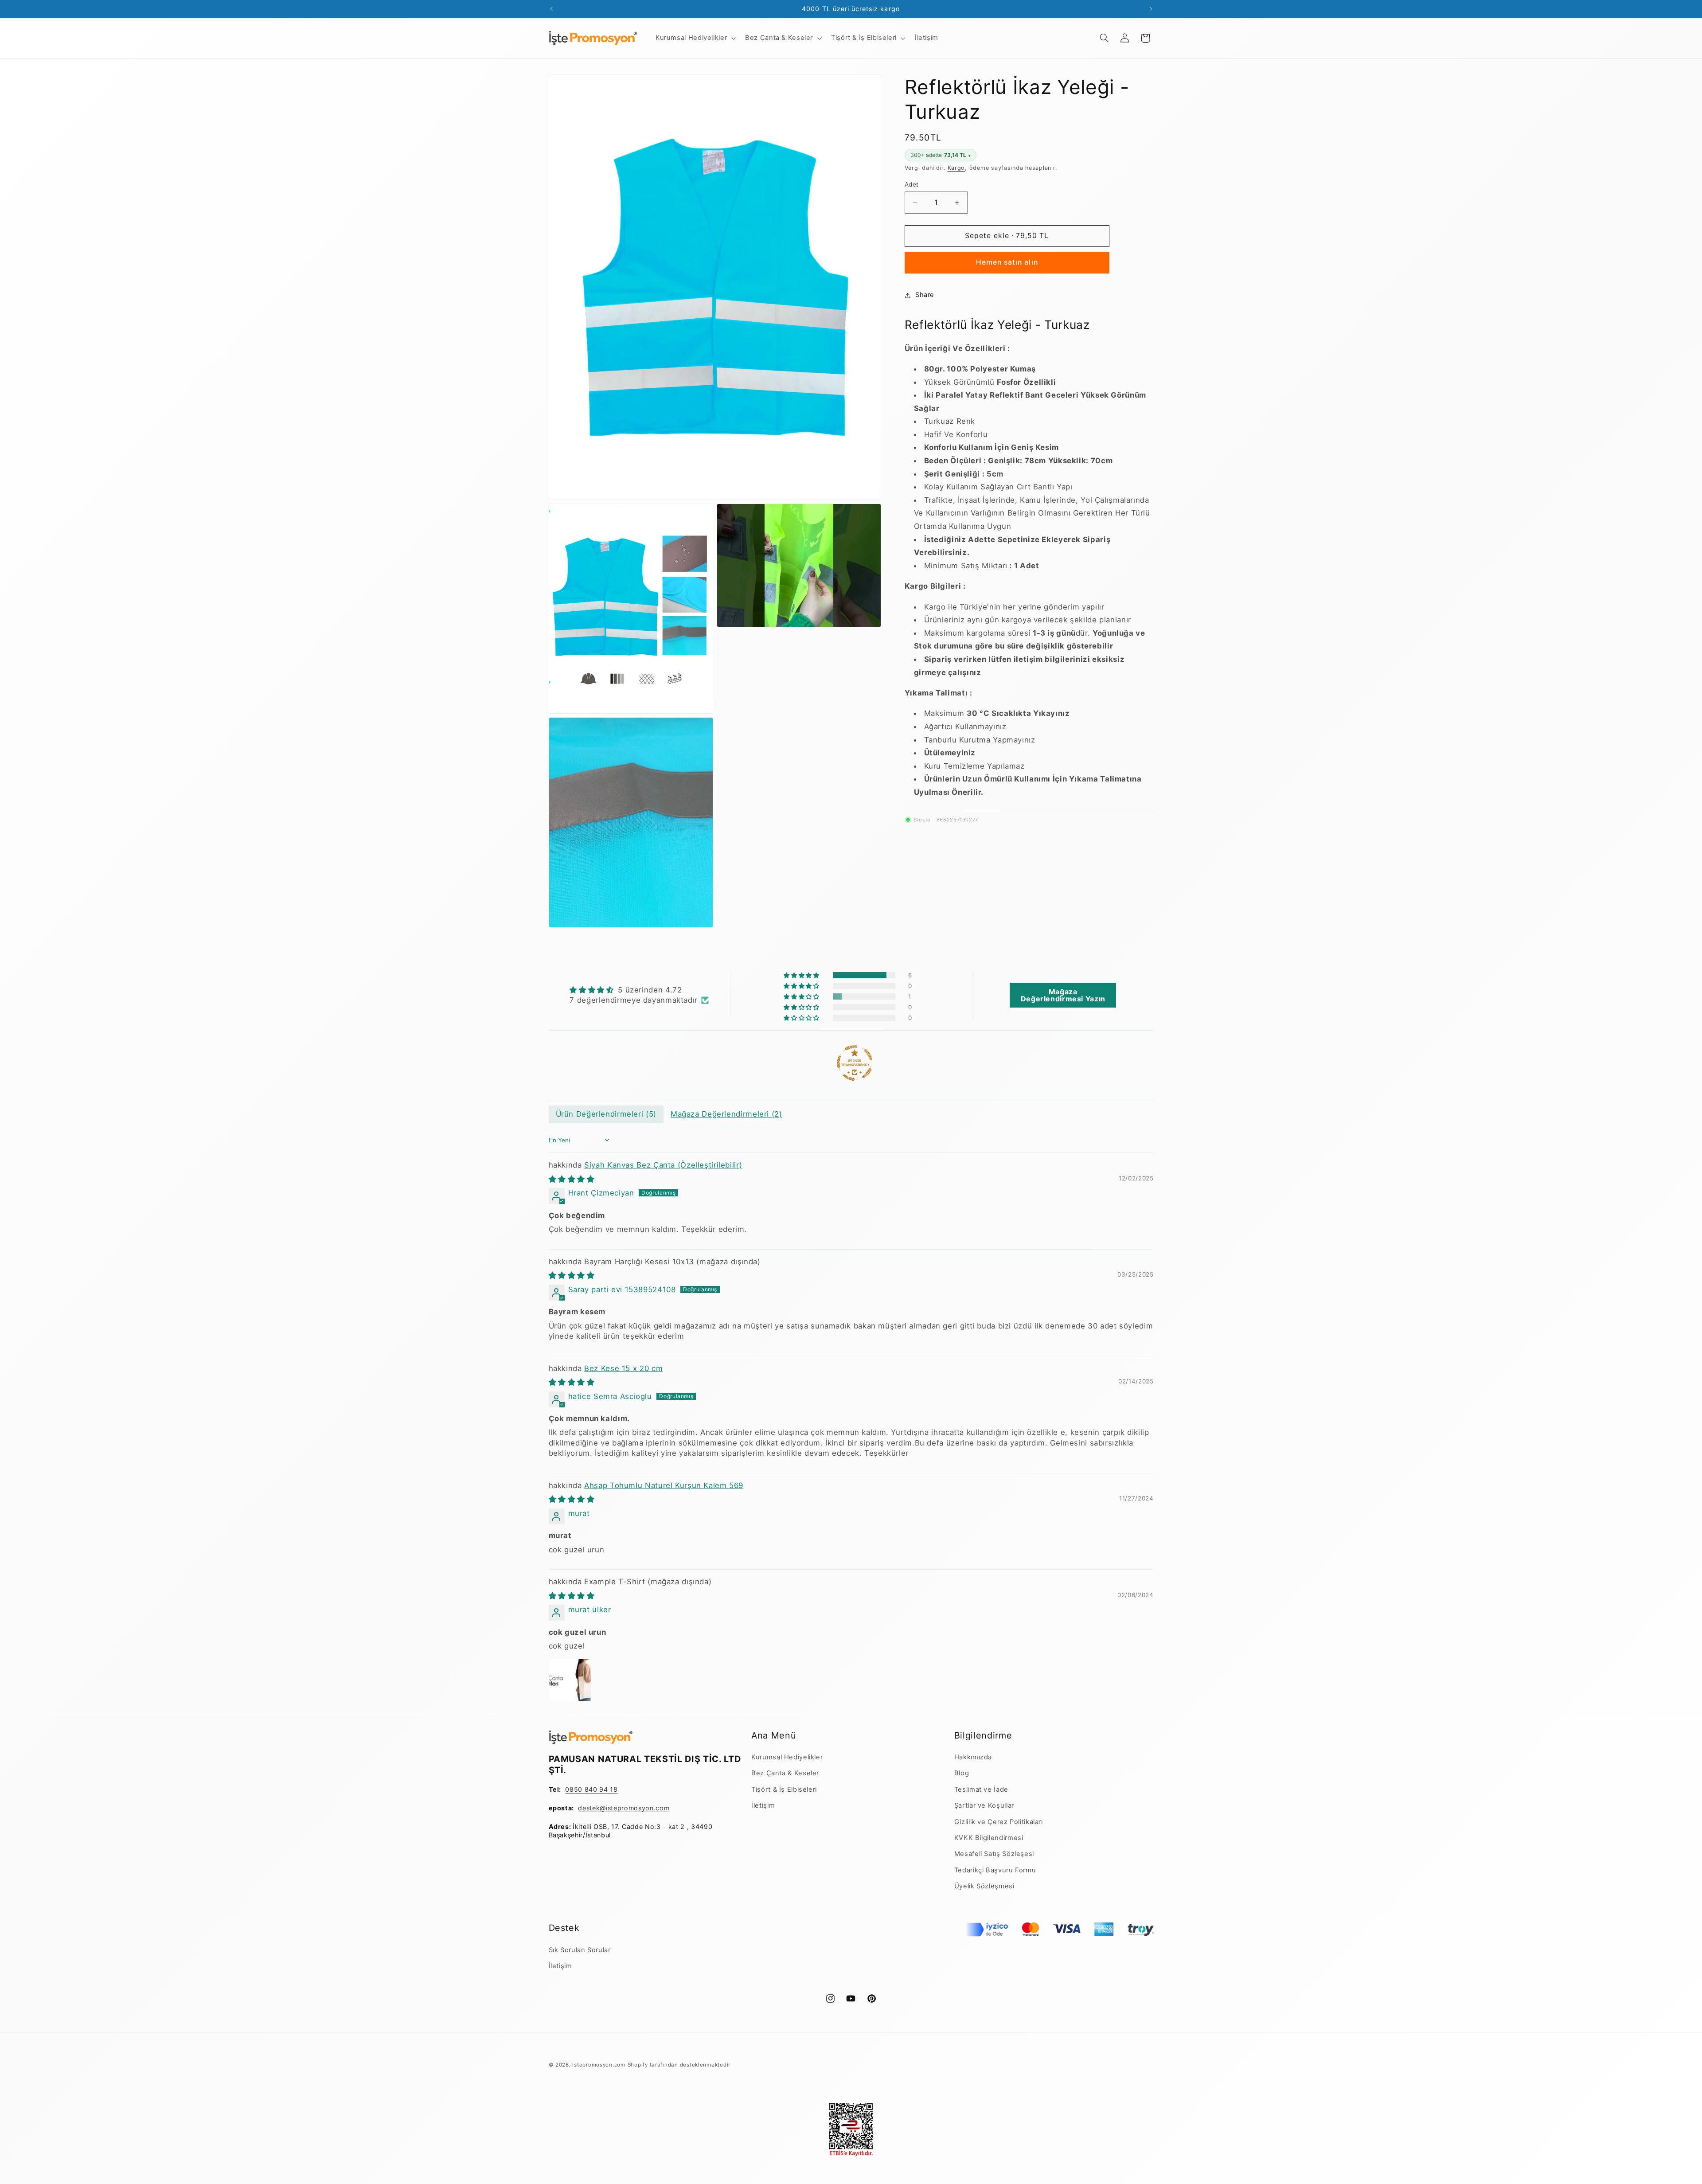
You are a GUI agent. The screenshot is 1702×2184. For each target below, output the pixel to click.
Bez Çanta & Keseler (785, 1773)
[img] (639, 990)
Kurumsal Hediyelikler (787, 1757)
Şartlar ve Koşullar (984, 1805)
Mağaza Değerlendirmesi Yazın (1063, 995)
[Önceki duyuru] (551, 9)
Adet (912, 184)
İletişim (763, 1805)
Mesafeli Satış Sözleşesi (994, 1854)
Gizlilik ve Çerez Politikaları (999, 1822)
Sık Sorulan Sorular (580, 1950)
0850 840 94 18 (591, 1789)
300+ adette (941, 155)
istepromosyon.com (599, 2065)
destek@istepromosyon (616, 1808)
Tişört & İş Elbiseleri (784, 1789)
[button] (695, 38)
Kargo (956, 168)
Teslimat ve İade (981, 1789)
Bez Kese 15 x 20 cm (623, 1368)
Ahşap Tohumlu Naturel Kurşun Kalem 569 (664, 1485)
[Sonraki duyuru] (1151, 9)
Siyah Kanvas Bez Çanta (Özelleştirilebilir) (663, 1165)
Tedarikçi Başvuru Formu (995, 1870)
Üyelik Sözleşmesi (984, 1886)
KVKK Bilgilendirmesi (989, 1838)
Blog (962, 1773)
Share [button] (925, 295)
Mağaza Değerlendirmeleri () (726, 1114)
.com (662, 1808)
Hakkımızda (973, 1757)
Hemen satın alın (1007, 262)
